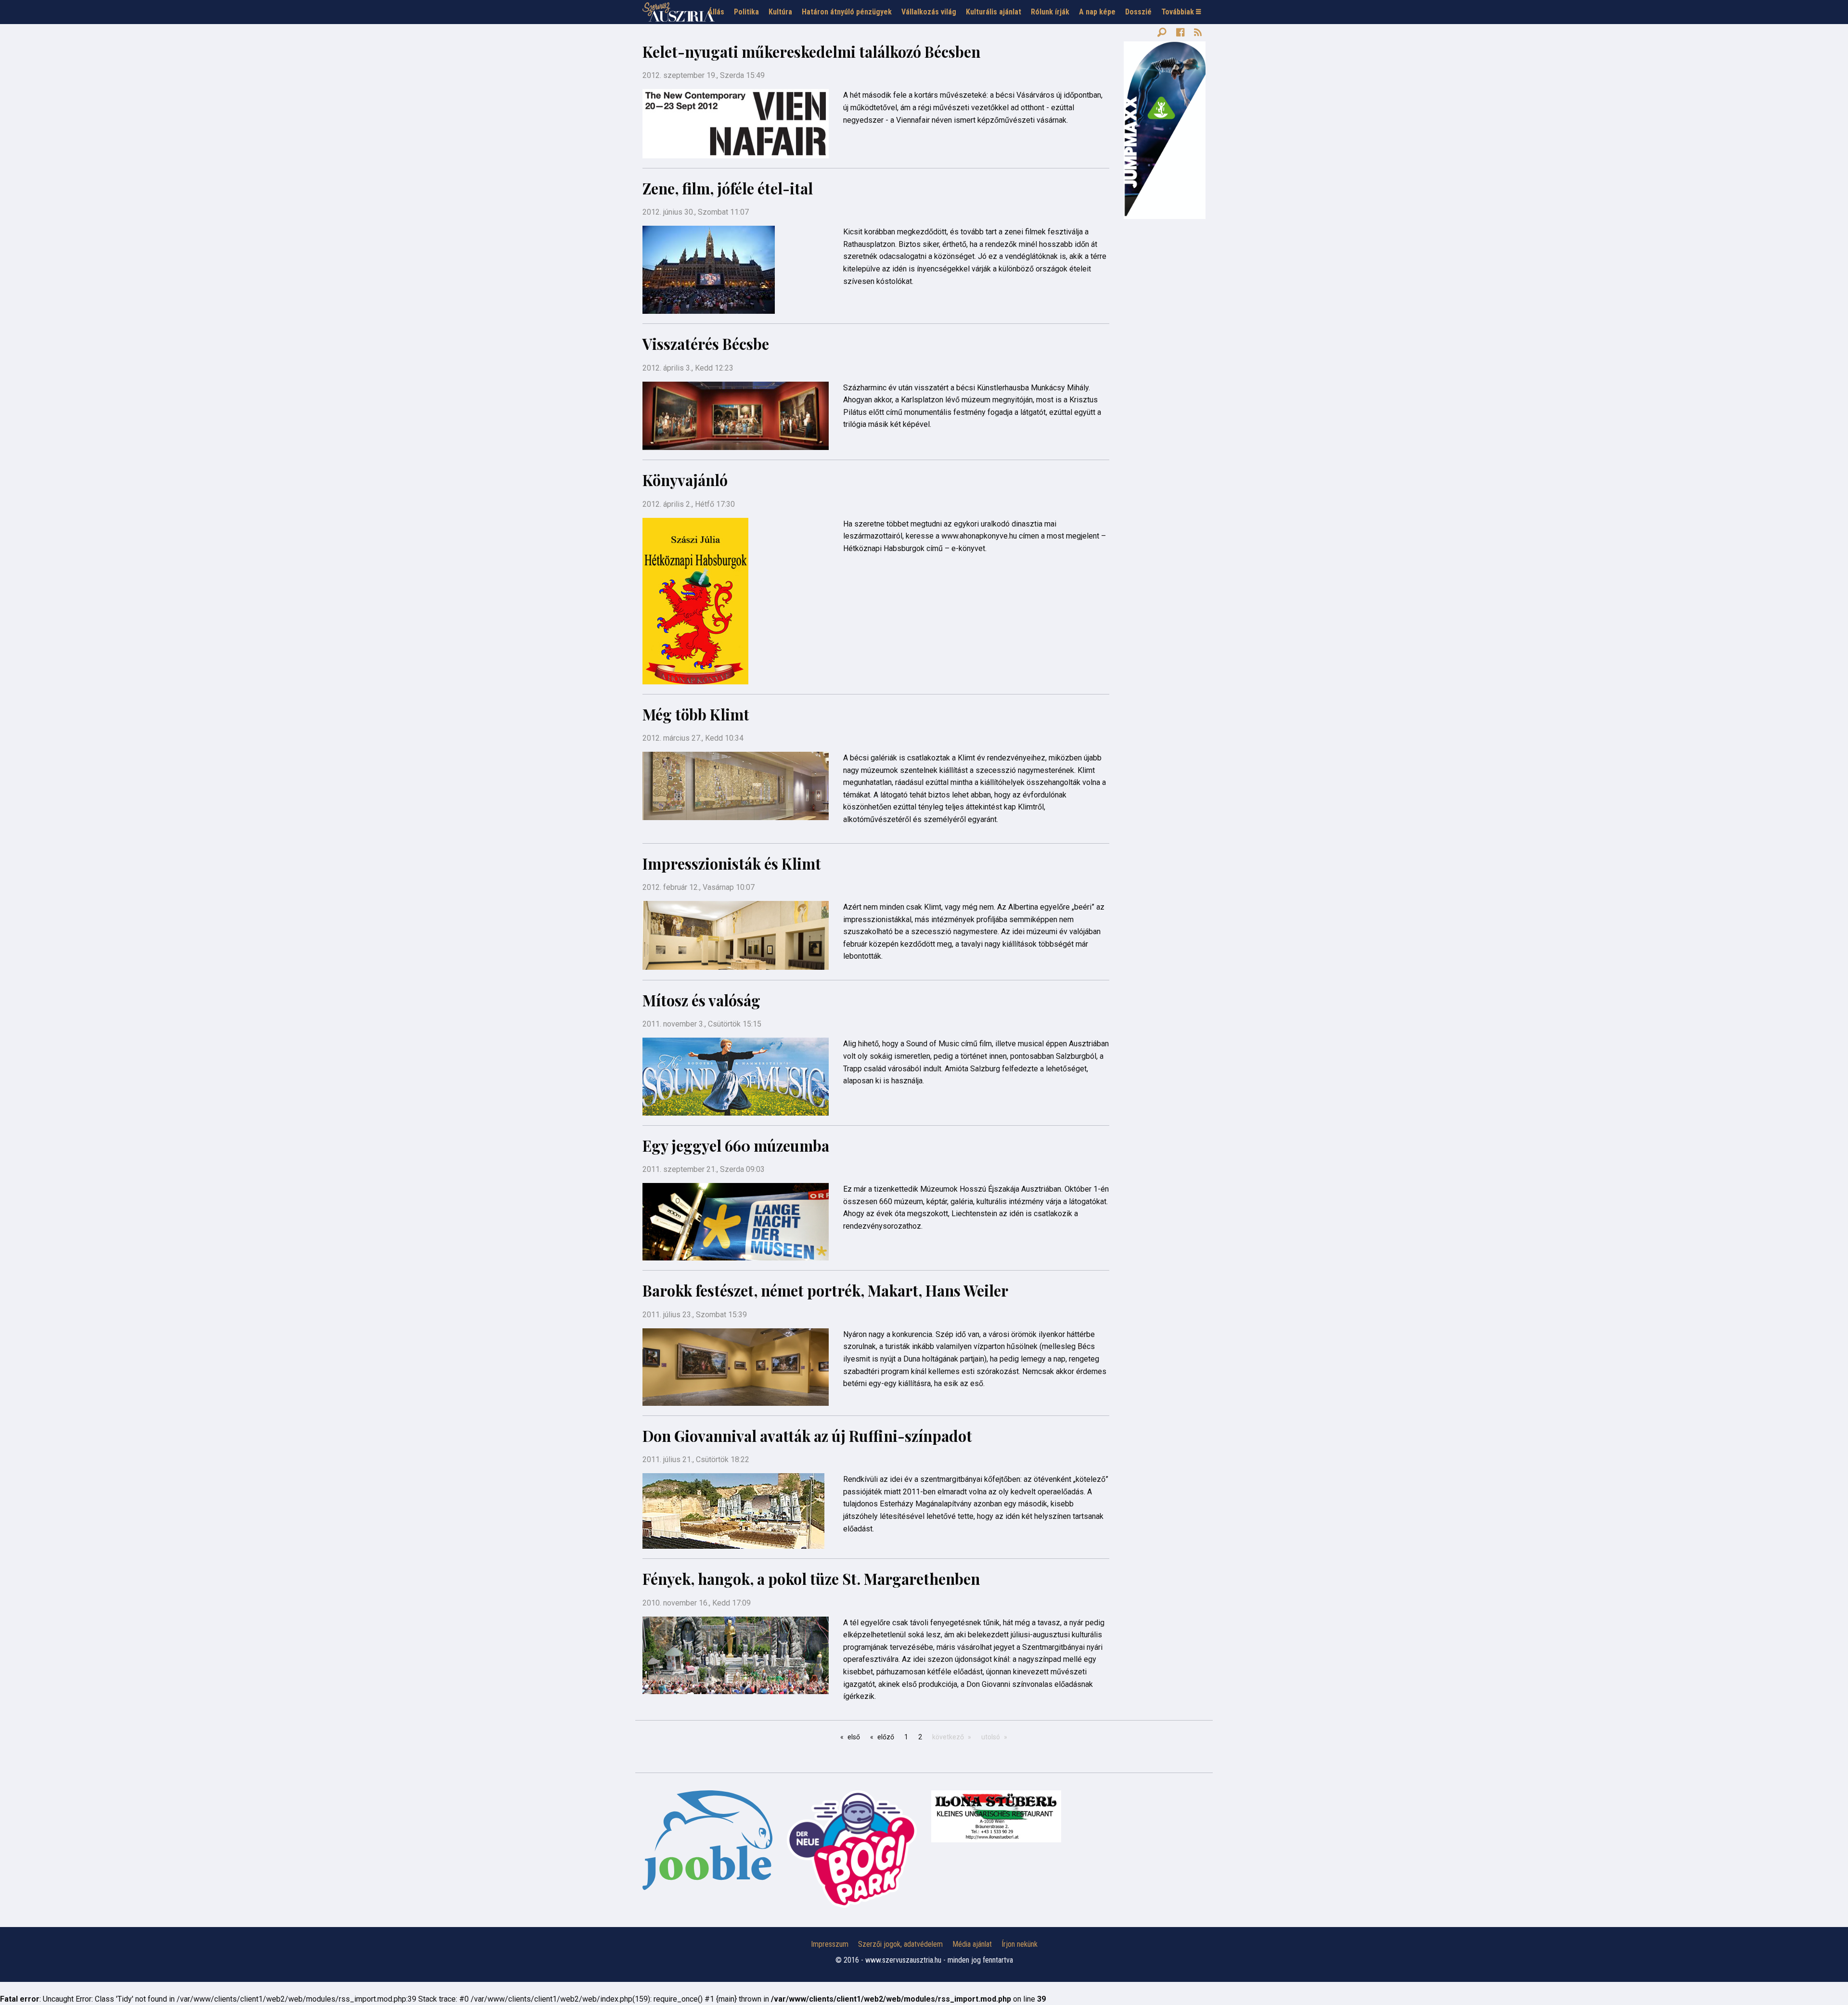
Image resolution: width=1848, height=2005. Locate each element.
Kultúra (780, 12)
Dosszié (1138, 12)
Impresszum (830, 1944)
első (854, 1737)
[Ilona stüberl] (996, 1816)
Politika (746, 12)
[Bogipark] (707, 1840)
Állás (716, 12)
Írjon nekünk (1020, 1944)
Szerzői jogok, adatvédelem (900, 1944)
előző (886, 1737)
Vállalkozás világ (929, 12)
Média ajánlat (972, 1944)
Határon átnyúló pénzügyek (847, 12)
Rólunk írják (1050, 12)
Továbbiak (1179, 12)
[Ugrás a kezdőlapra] (679, 12)
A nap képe (1097, 12)
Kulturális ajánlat (994, 12)
